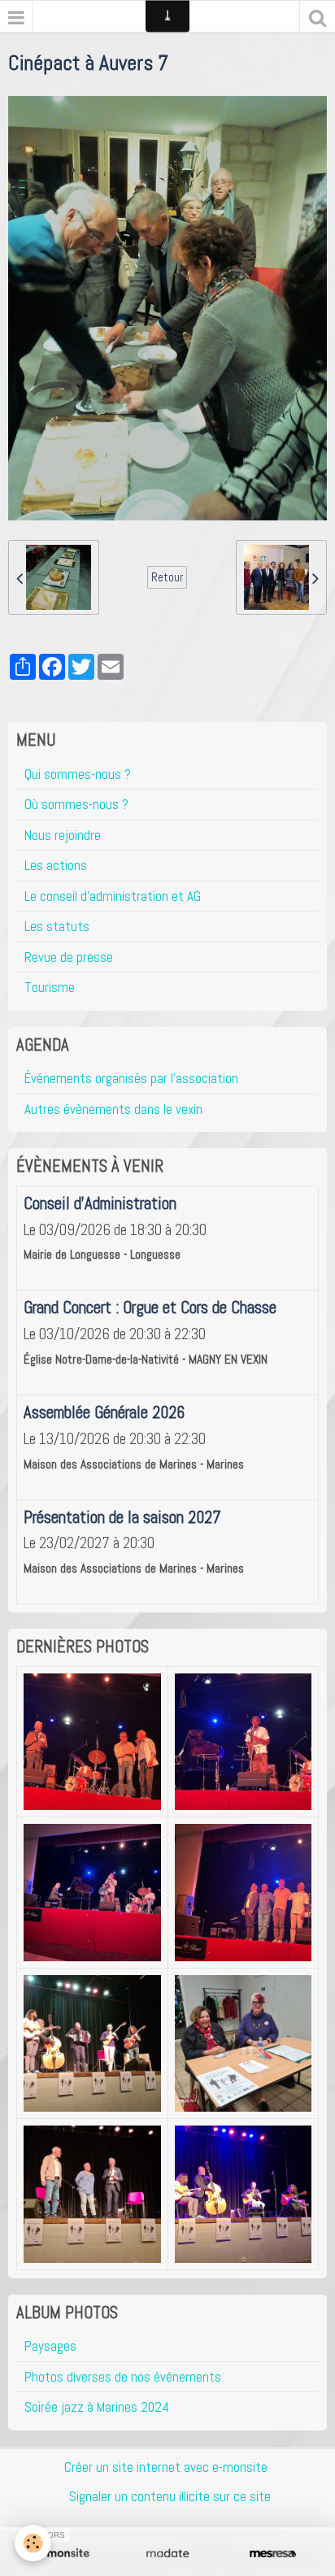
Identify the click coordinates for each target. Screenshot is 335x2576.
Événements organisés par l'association (131, 1078)
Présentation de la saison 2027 (122, 1516)
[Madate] (167, 2554)
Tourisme (50, 987)
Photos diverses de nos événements (123, 2377)
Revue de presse (69, 957)
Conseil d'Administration (100, 1203)
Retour (167, 577)
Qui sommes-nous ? (78, 774)
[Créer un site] (62, 2554)
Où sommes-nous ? (76, 804)
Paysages (50, 2346)
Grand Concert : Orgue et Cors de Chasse (150, 1308)
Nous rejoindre (63, 835)
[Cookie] (33, 2543)
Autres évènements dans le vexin (113, 1109)
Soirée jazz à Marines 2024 (97, 2407)
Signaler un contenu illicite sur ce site (170, 2496)
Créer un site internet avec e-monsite (166, 2467)
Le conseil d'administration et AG (113, 896)
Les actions (56, 865)
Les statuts (57, 926)
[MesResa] (273, 2554)
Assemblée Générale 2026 (104, 1412)
